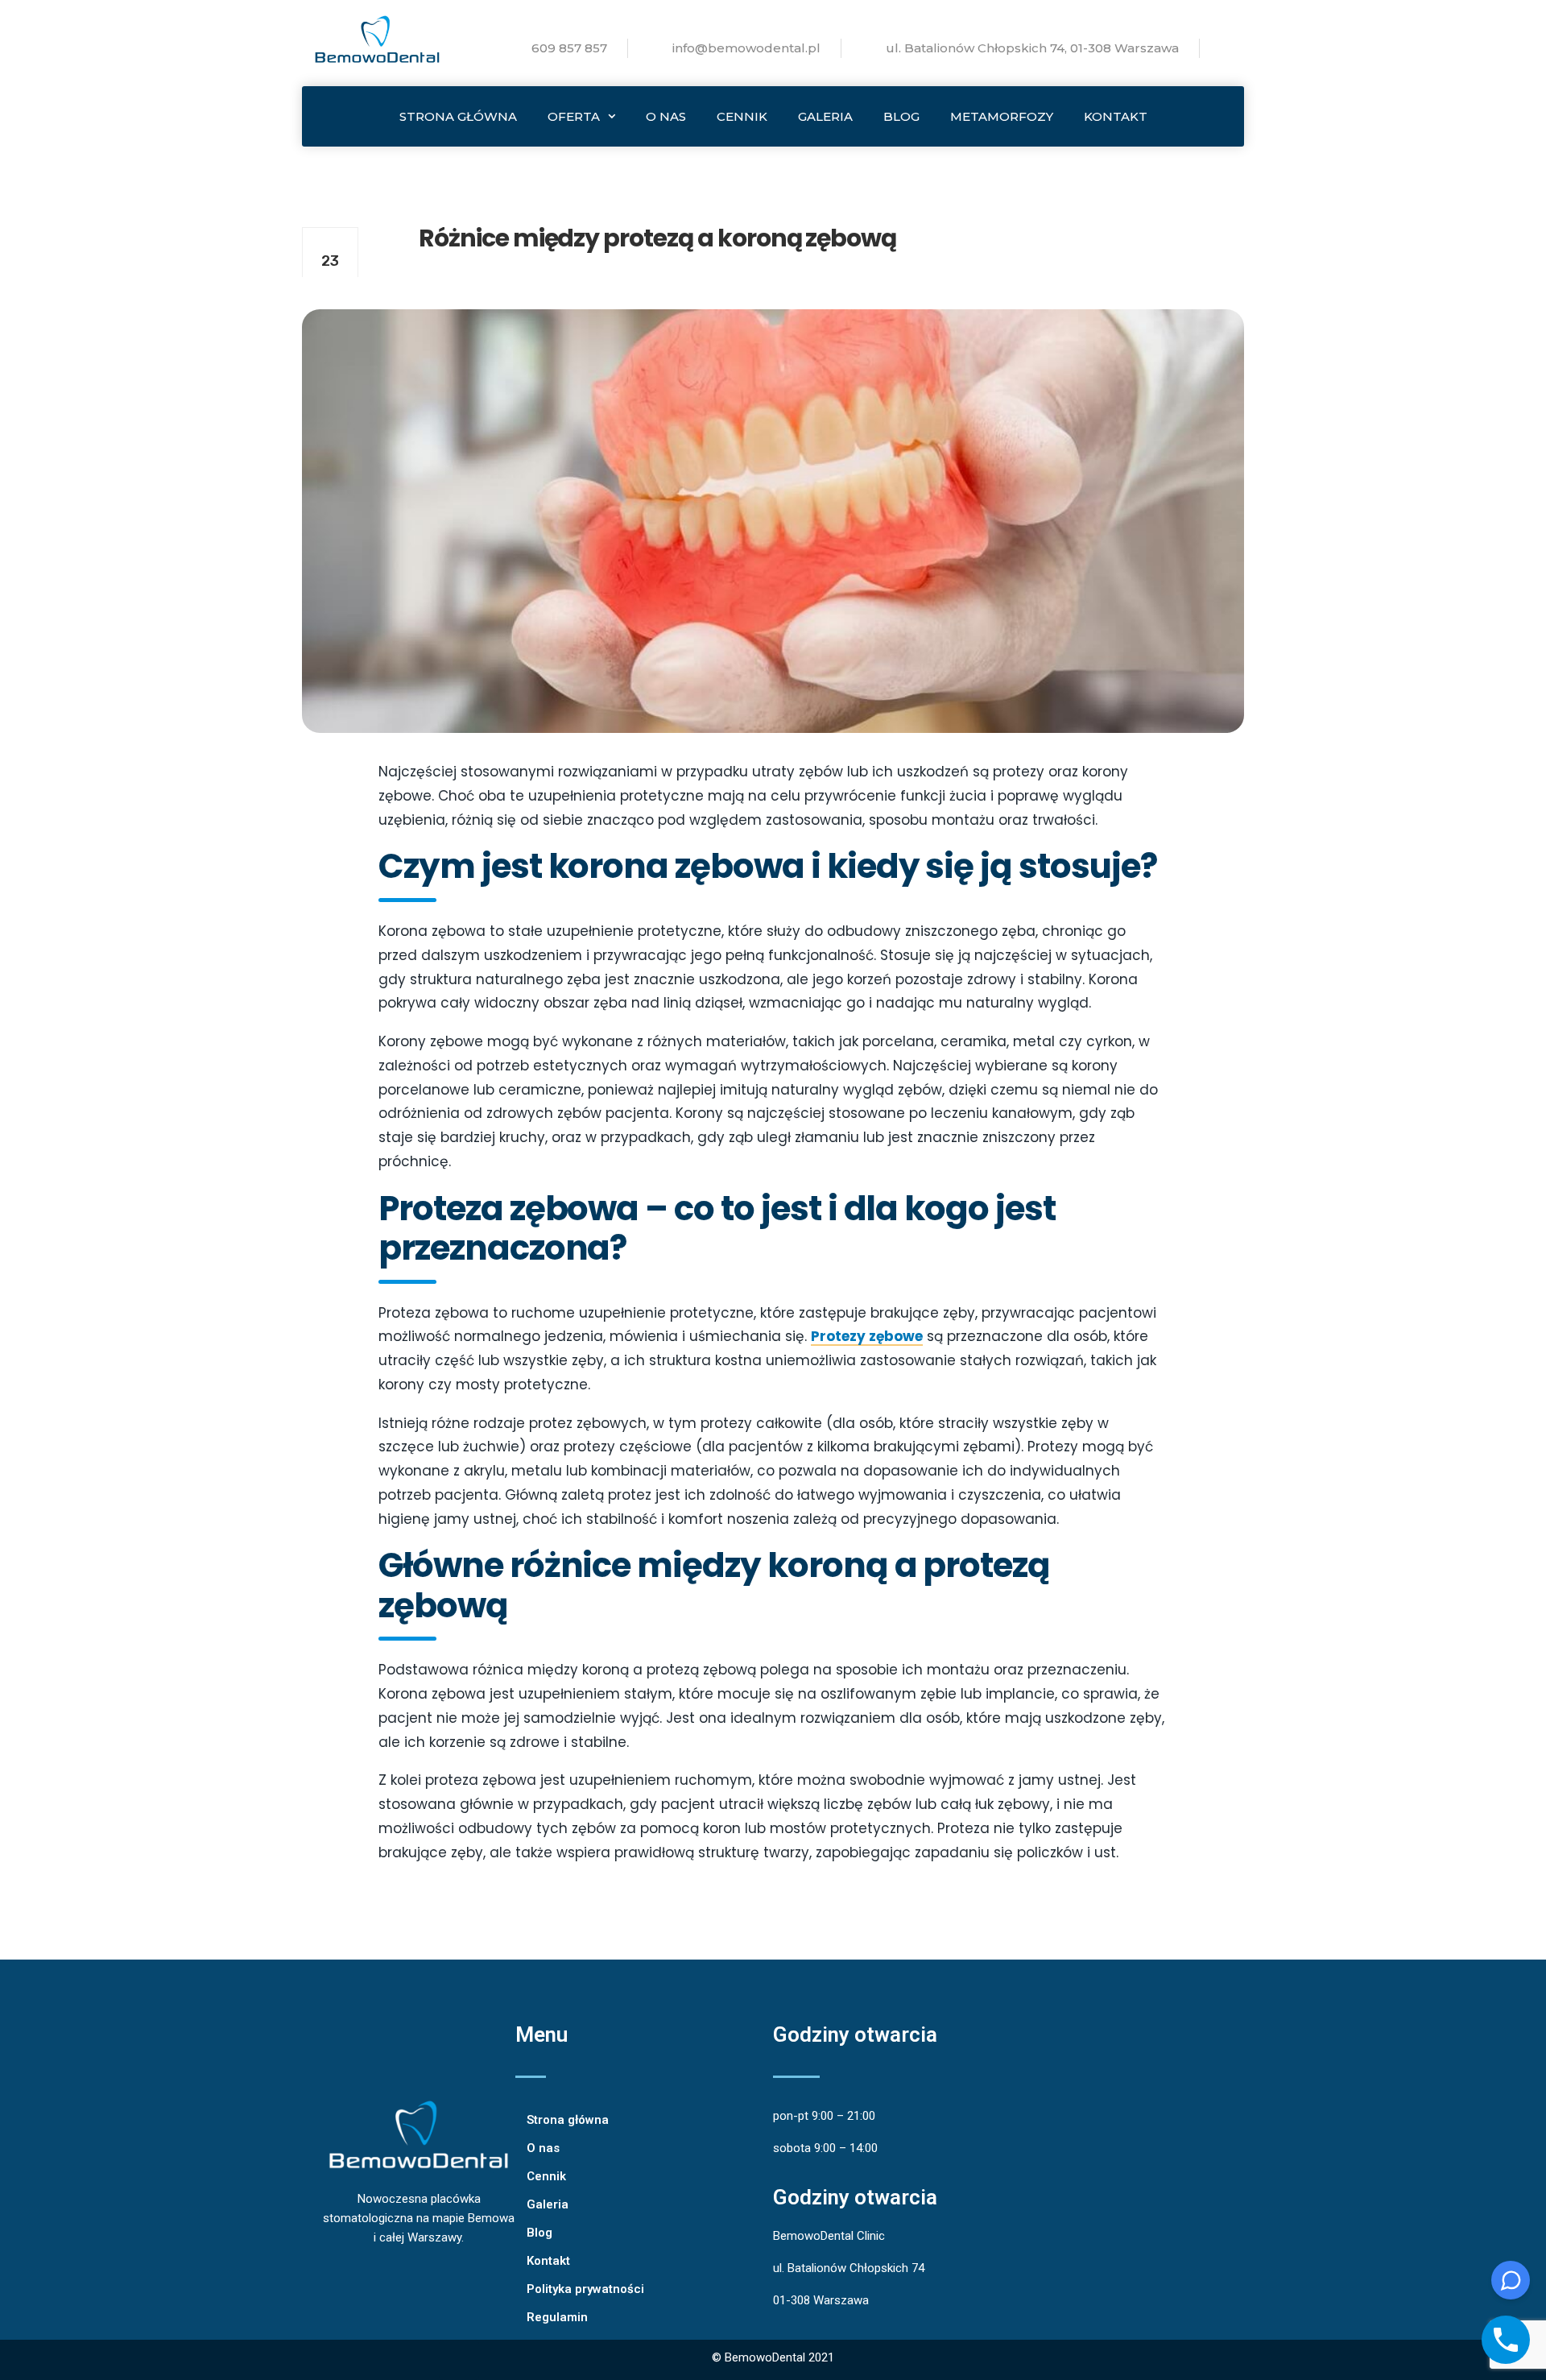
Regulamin (557, 2317)
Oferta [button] (574, 116)
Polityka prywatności (585, 2289)
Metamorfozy (1002, 116)
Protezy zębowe (867, 1336)
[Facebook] (459, 2360)
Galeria (825, 116)
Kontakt (1116, 116)
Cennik (742, 116)
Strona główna (458, 116)
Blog (901, 116)
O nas (666, 116)
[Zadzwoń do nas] (1506, 2340)
